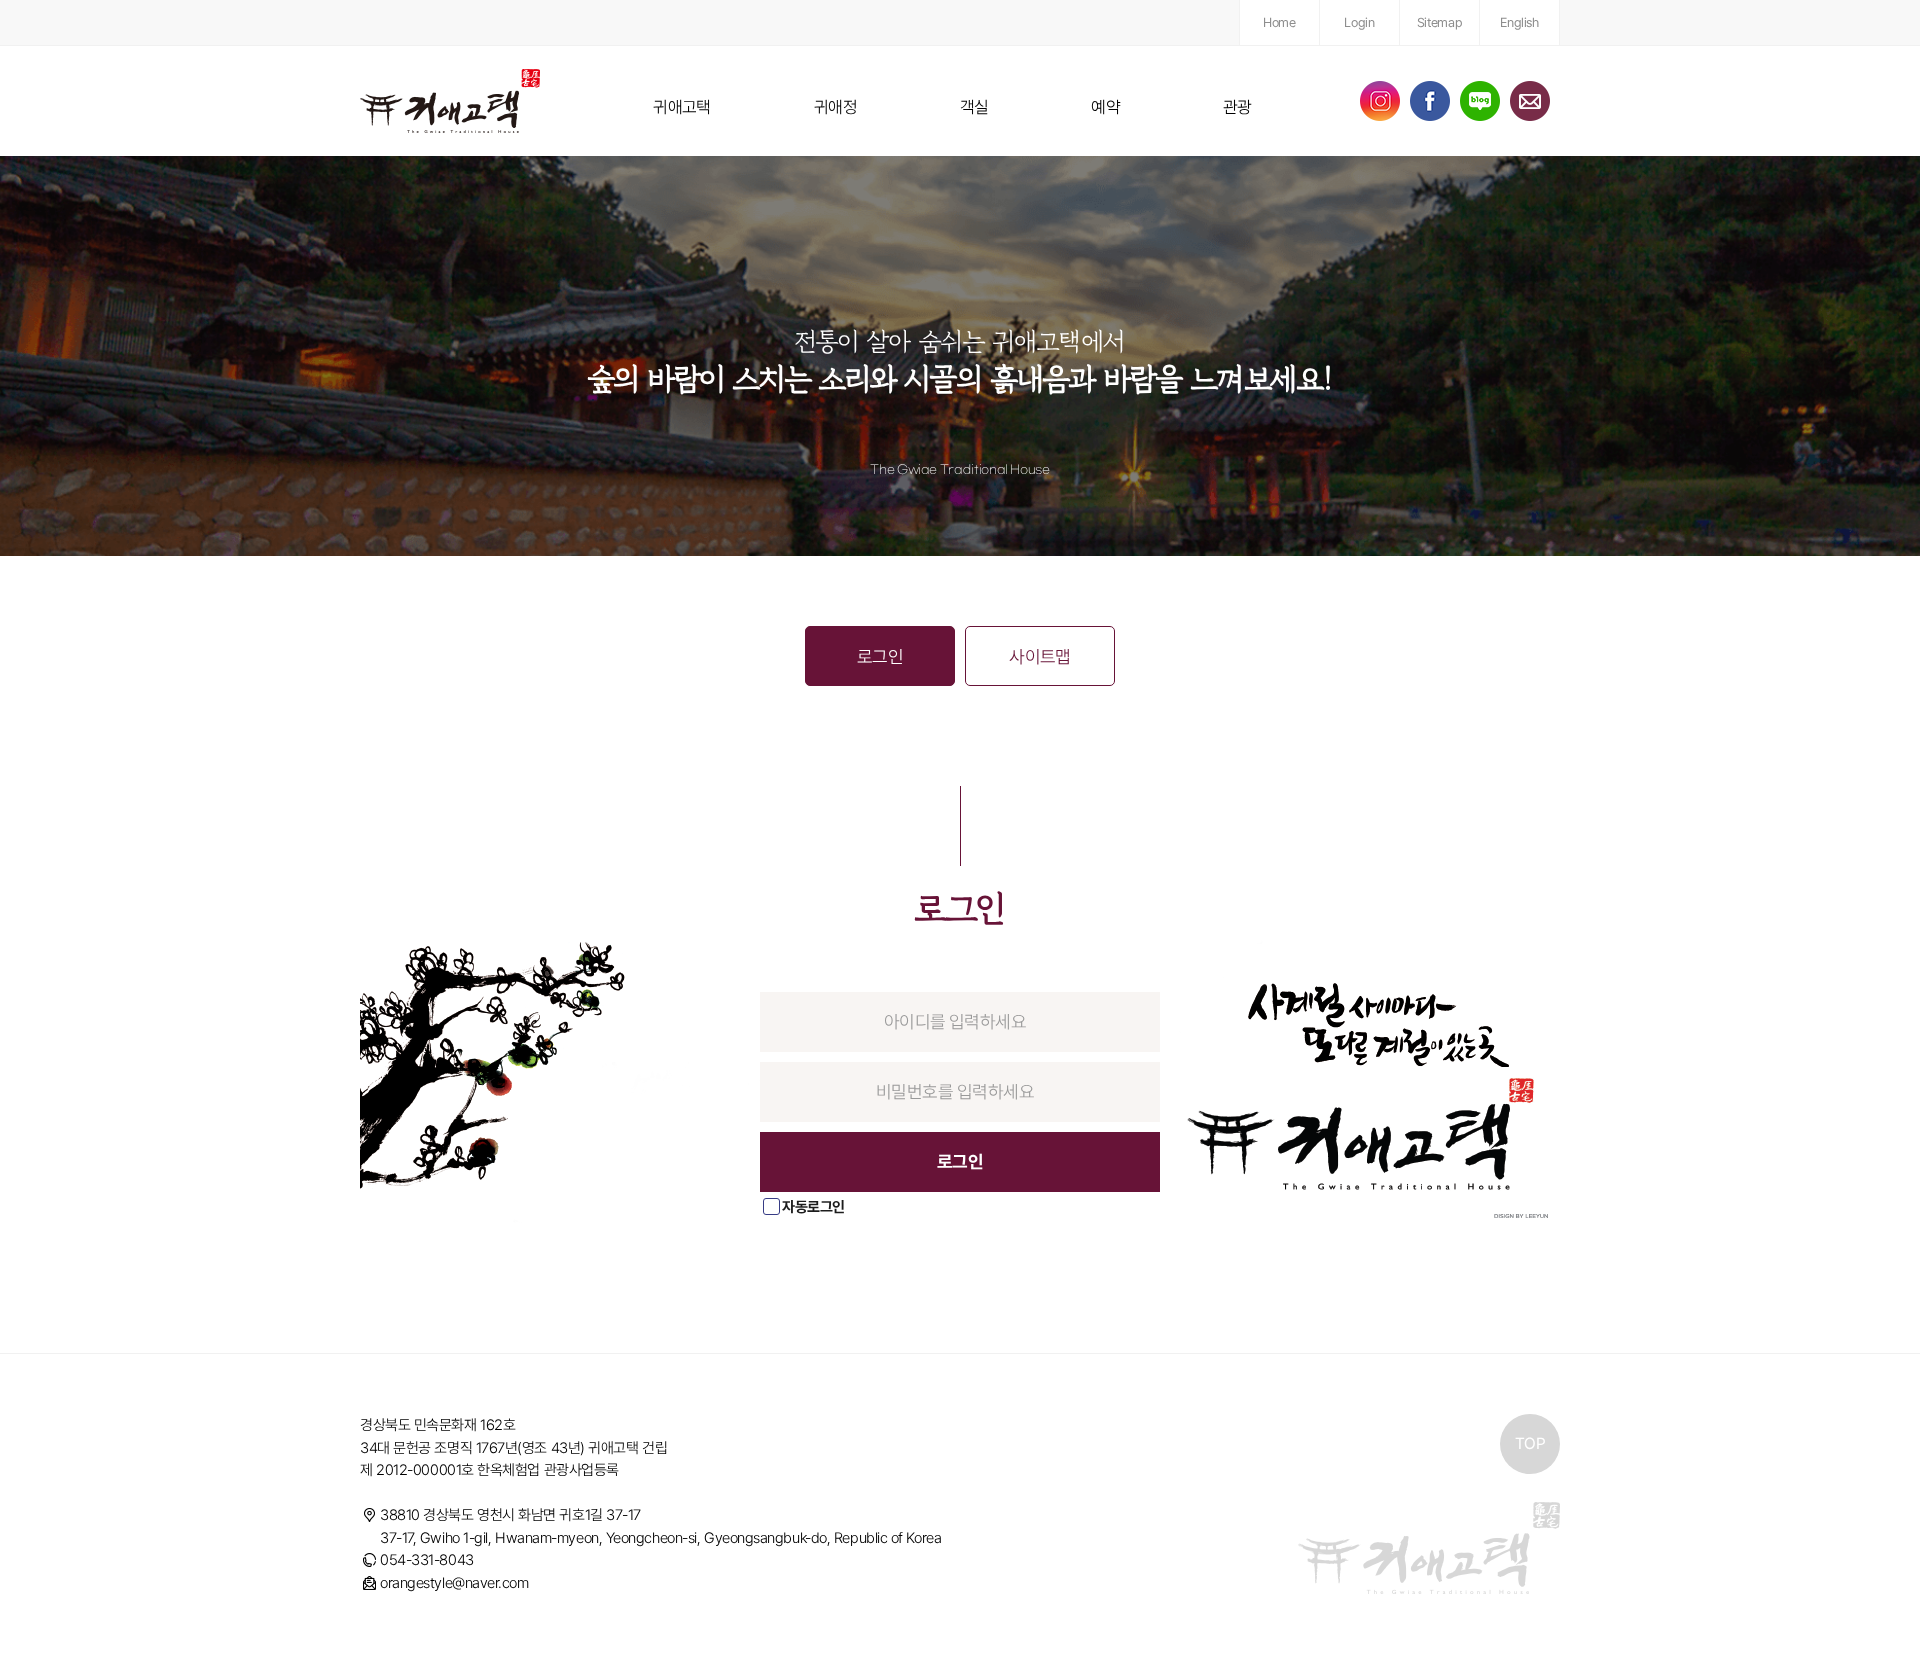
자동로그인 (812, 1207)
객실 (974, 107)
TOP (1530, 1443)
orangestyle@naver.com (454, 1583)
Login (1359, 22)
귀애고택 (682, 107)
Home (1279, 22)
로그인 (880, 656)
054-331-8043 (427, 1560)
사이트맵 (1040, 656)
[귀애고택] (450, 101)
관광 (1237, 107)
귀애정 (835, 107)
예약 (1105, 107)
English (1519, 22)
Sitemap (1439, 22)
